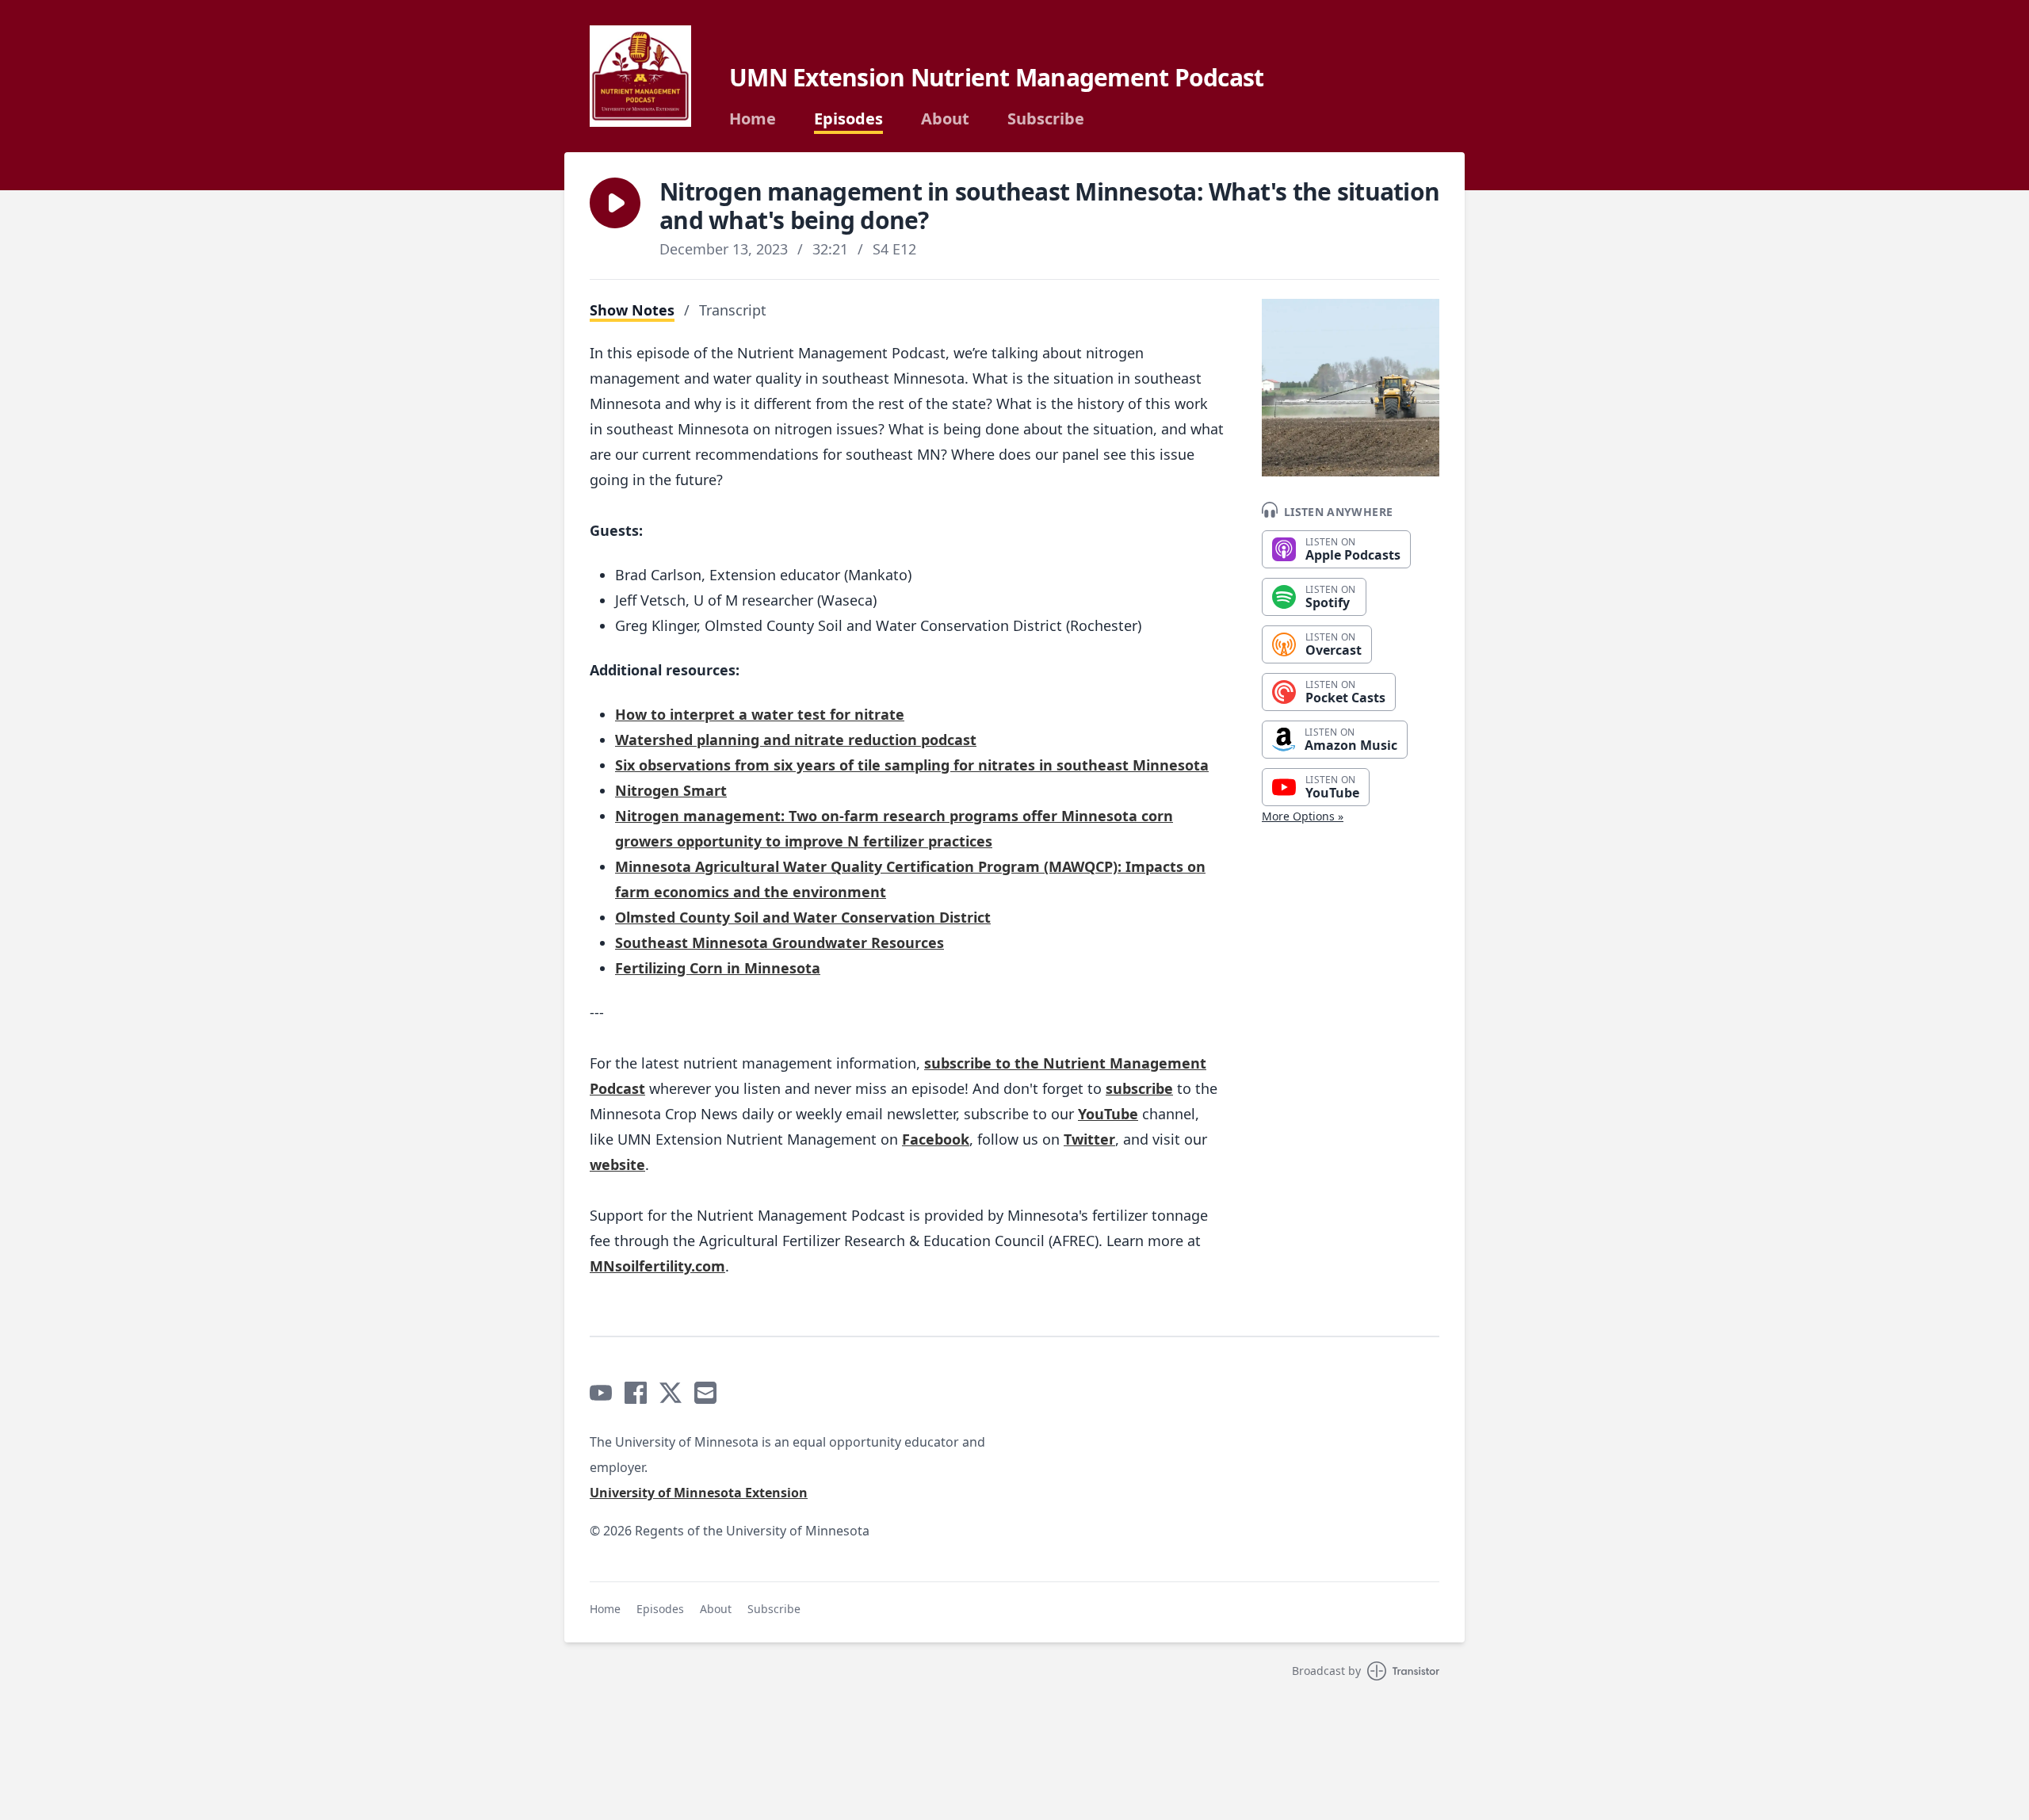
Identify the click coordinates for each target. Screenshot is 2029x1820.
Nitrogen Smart (671, 790)
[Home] (640, 76)
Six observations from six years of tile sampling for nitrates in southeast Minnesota (912, 765)
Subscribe (1046, 119)
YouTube (1108, 1114)
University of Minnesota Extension (699, 1493)
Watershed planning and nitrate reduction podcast (796, 740)
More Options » (1303, 816)
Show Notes (632, 310)
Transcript (733, 310)
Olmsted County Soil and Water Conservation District (803, 917)
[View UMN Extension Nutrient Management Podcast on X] (671, 1393)
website (617, 1164)
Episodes (848, 119)
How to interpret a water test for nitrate (760, 714)
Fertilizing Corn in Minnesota (718, 968)
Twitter (1089, 1139)
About (945, 119)
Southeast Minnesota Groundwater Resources (780, 942)
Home (753, 119)
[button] (615, 203)
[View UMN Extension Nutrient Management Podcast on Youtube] (601, 1393)
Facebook (936, 1139)
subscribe (1139, 1088)
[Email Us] (705, 1393)
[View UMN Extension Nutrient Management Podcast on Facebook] (636, 1393)
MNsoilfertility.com (657, 1266)
